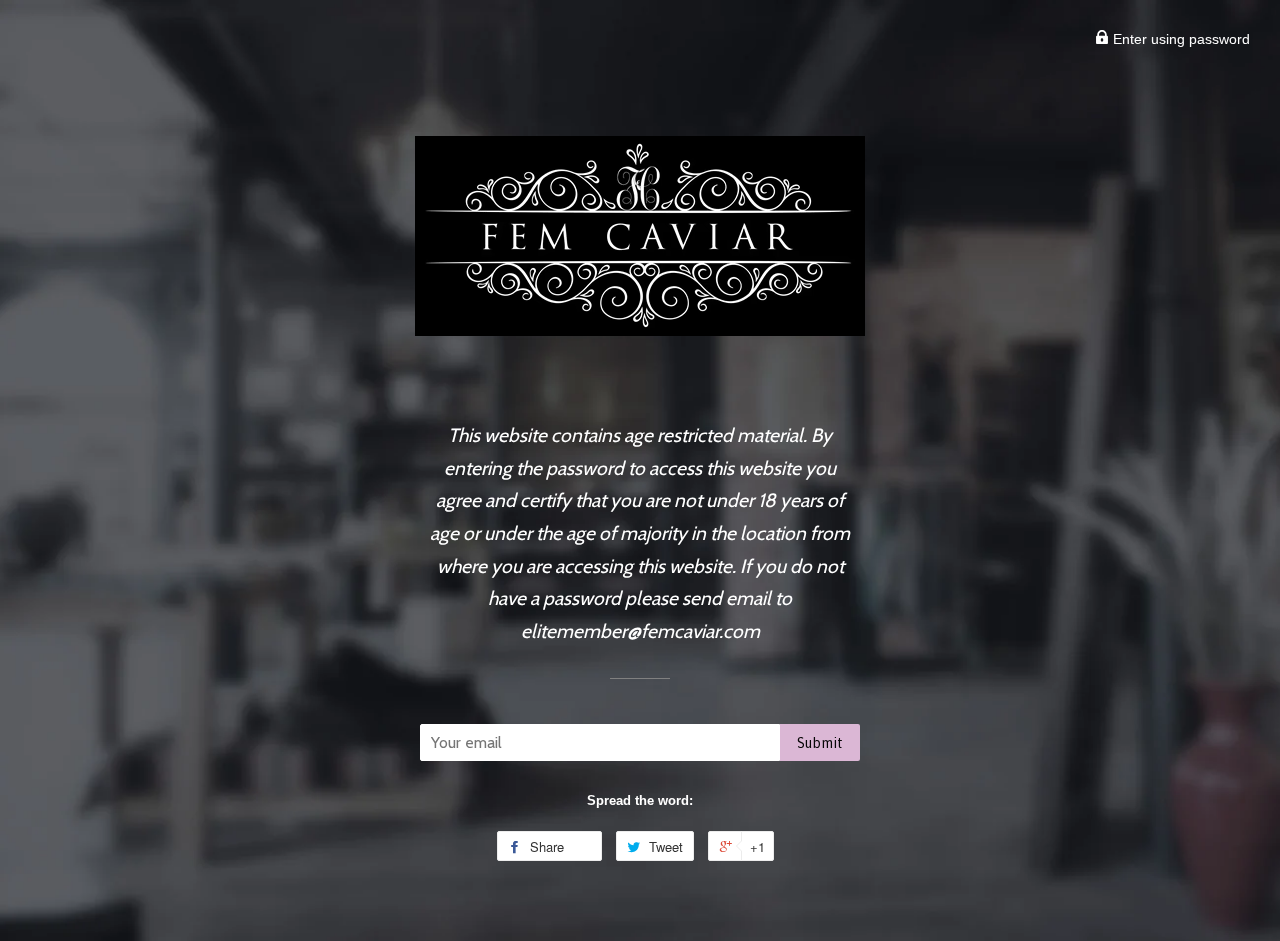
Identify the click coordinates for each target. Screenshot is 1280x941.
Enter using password (1179, 39)
